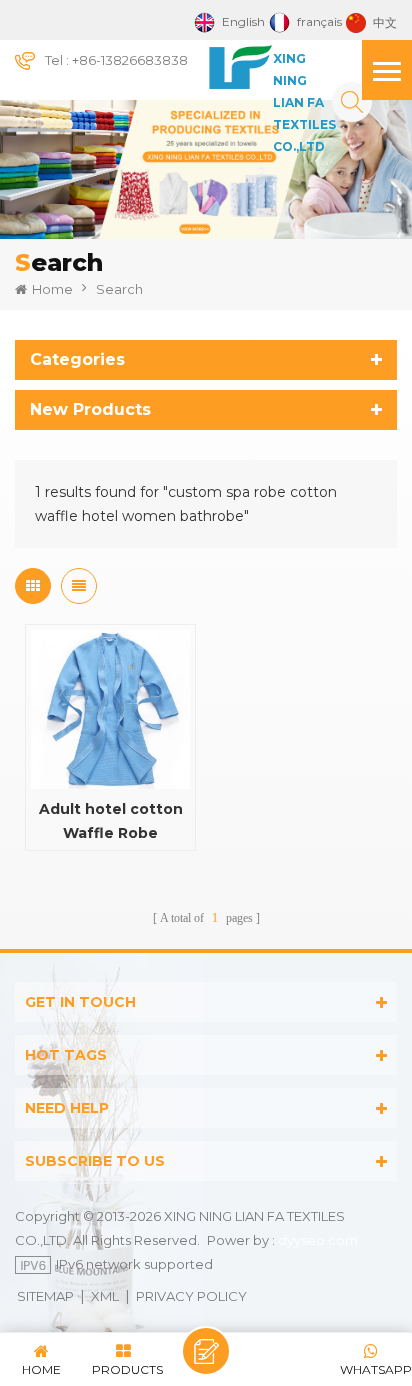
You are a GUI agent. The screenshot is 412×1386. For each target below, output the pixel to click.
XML (105, 1296)
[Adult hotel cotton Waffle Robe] (110, 709)
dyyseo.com (318, 1240)
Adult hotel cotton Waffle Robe (111, 821)
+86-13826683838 (130, 60)
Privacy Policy (191, 1296)
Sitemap (45, 1296)
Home (52, 289)
